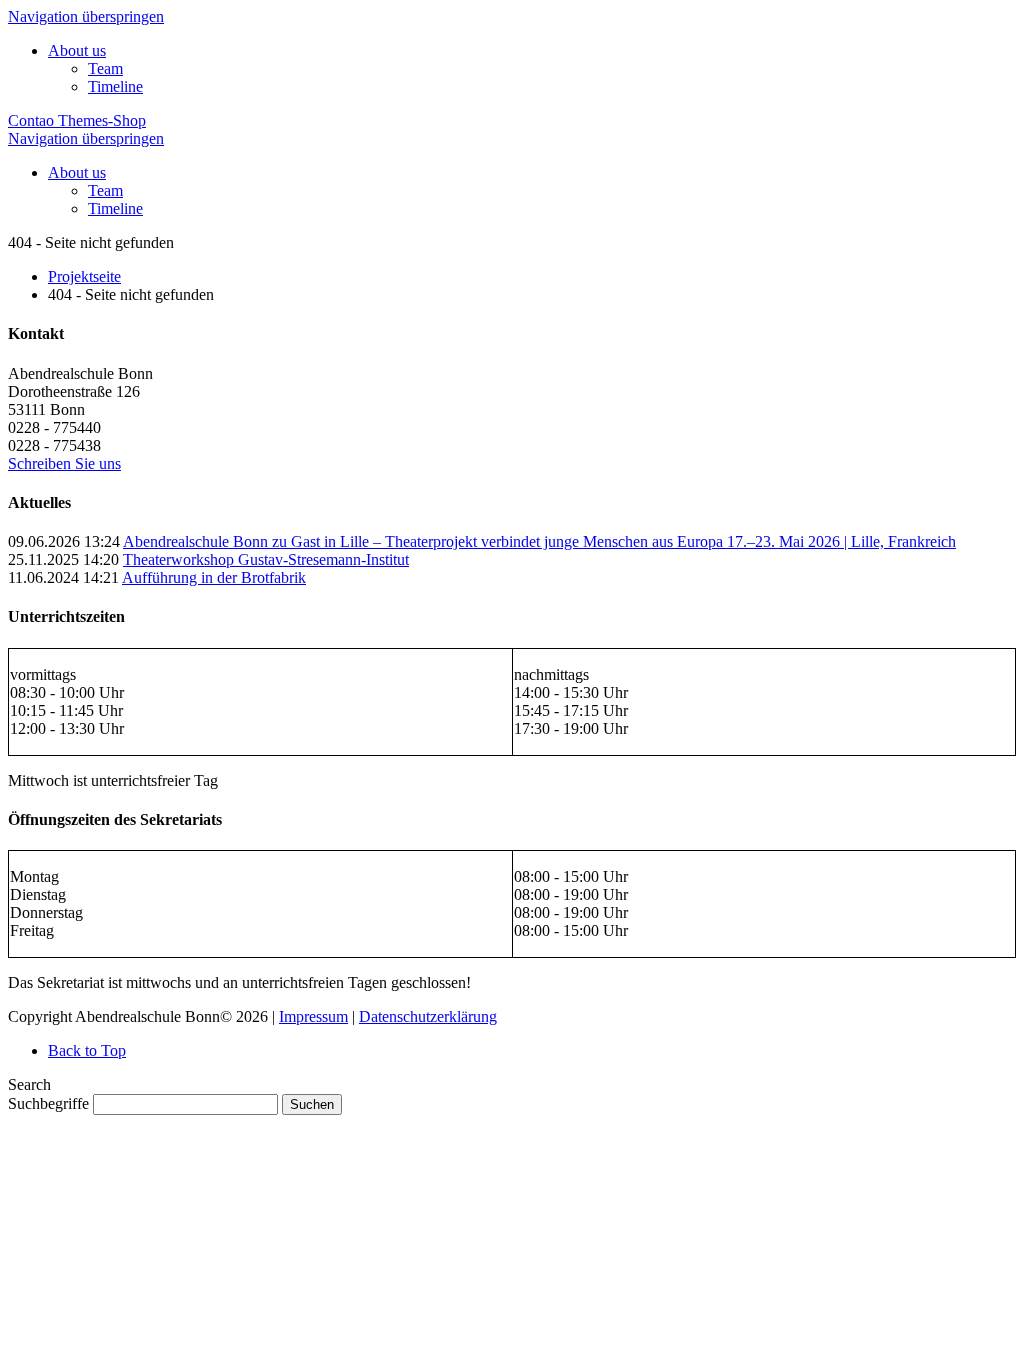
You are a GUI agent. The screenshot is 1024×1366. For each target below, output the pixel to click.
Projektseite (84, 276)
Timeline (115, 86)
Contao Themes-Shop (77, 120)
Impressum (313, 1016)
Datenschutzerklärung (428, 1016)
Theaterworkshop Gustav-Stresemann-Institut (266, 559)
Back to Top (87, 1050)
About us (77, 50)
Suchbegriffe (48, 1103)
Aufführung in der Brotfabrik (214, 577)
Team (105, 68)
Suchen (312, 1104)
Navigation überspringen (86, 16)
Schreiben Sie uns (64, 463)
